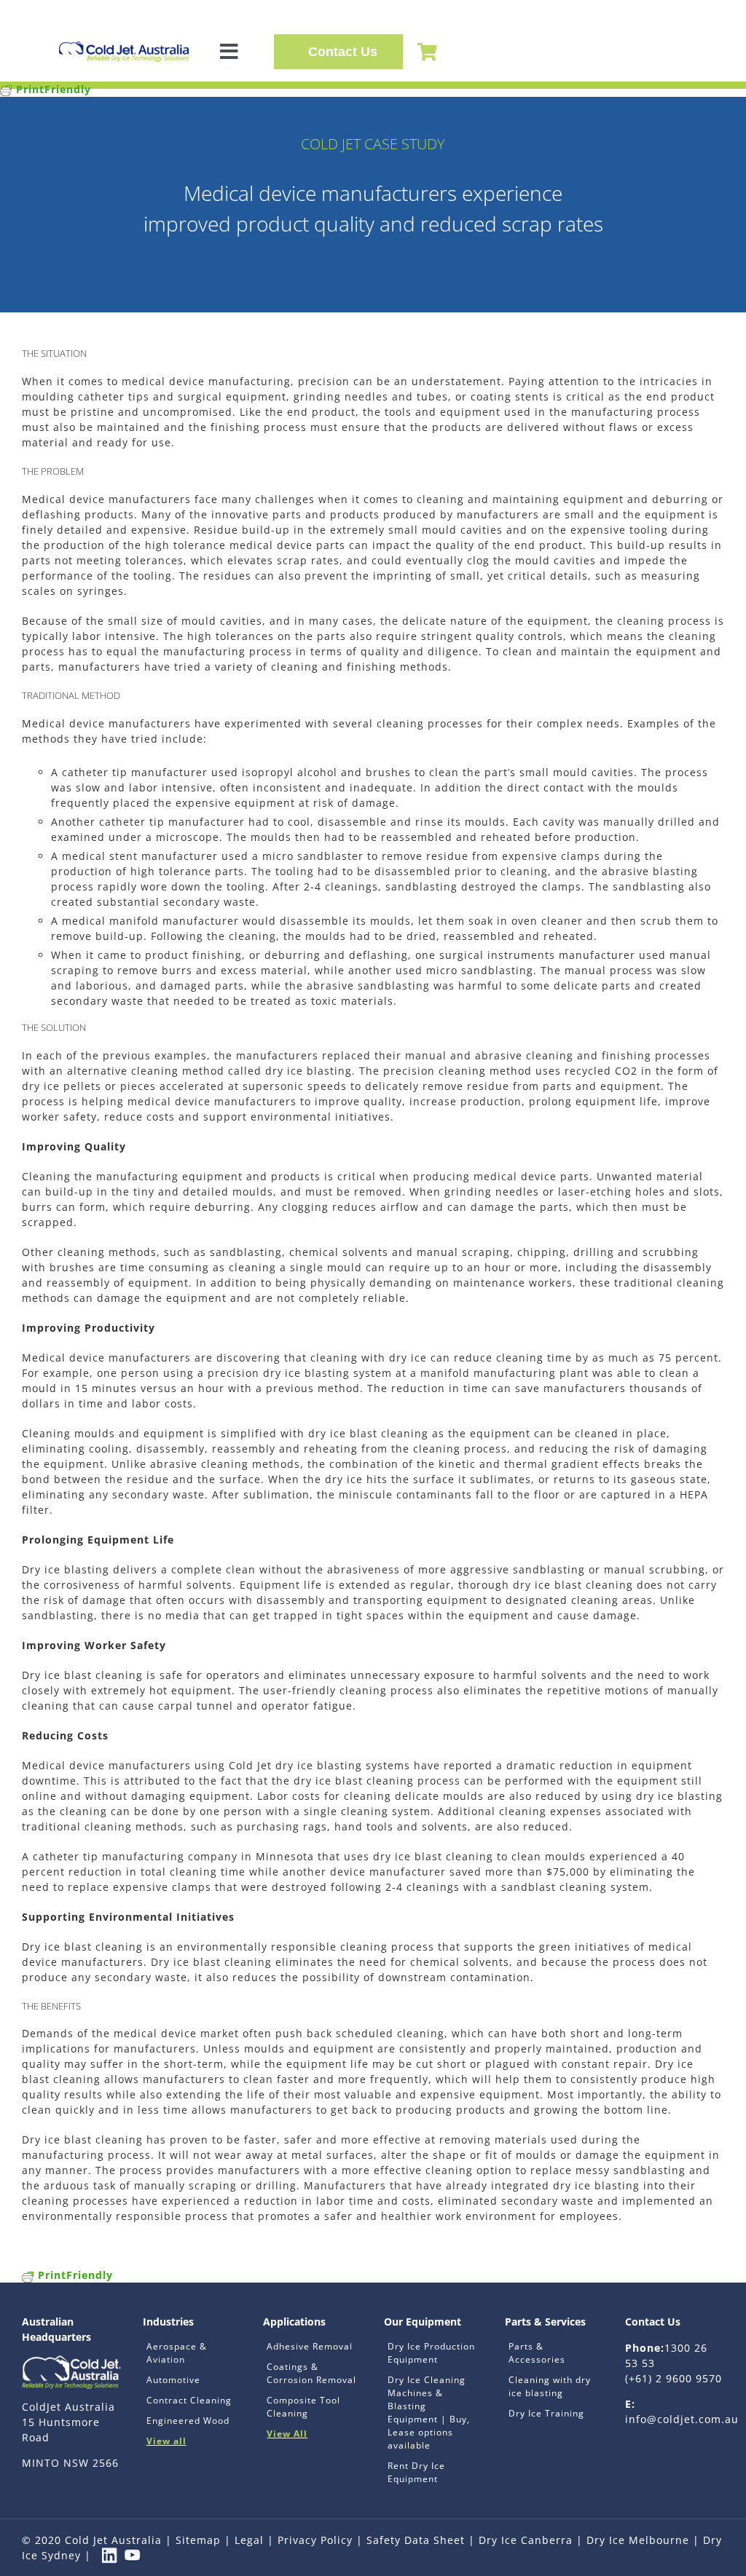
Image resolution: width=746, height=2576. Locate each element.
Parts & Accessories (537, 2353)
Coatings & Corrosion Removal (311, 2373)
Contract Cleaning (189, 2400)
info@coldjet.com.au (682, 2419)
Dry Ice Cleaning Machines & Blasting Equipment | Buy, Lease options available (429, 2413)
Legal (249, 2540)
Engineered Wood (188, 2421)
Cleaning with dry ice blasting (550, 2386)
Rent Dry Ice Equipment (416, 2472)
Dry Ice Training (546, 2413)
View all (166, 2441)
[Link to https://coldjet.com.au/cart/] (428, 52)
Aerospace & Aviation (177, 2353)
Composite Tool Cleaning (303, 2407)
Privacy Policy (315, 2540)
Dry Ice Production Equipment (431, 2353)
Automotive (173, 2380)
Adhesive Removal (310, 2346)
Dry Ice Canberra (526, 2540)
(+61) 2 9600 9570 (674, 2378)
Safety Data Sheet (416, 2540)
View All (287, 2434)
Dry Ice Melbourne (638, 2540)
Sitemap (198, 2540)
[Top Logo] (124, 46)
